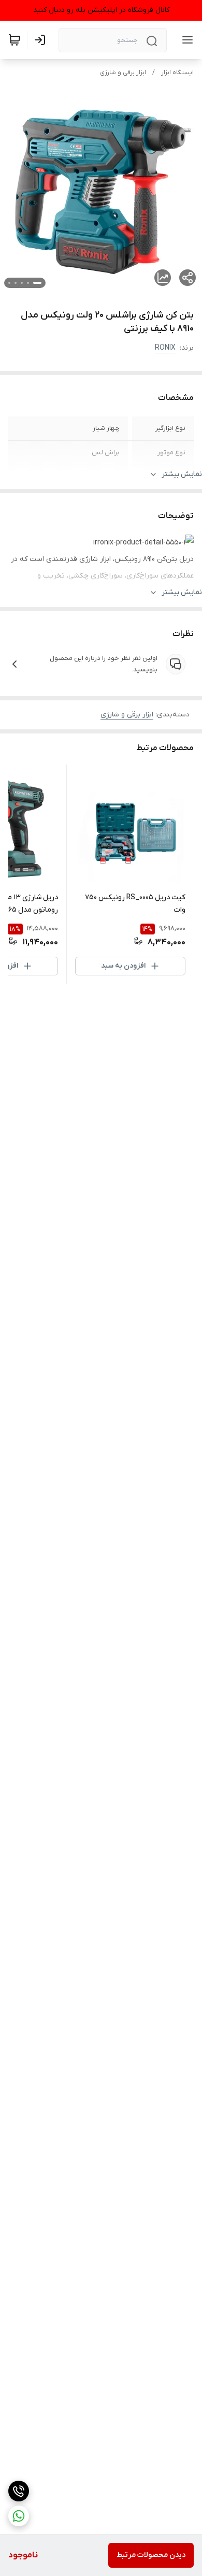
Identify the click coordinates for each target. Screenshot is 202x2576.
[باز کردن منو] (185, 40)
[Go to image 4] (16, 283)
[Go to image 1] (37, 283)
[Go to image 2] (28, 283)
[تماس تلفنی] (19, 2491)
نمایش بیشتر (182, 474)
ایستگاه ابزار (177, 73)
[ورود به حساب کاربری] (42, 40)
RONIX (165, 348)
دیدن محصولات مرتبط (151, 2555)
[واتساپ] (19, 2516)
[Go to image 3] (22, 283)
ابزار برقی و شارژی (123, 73)
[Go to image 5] (9, 283)
